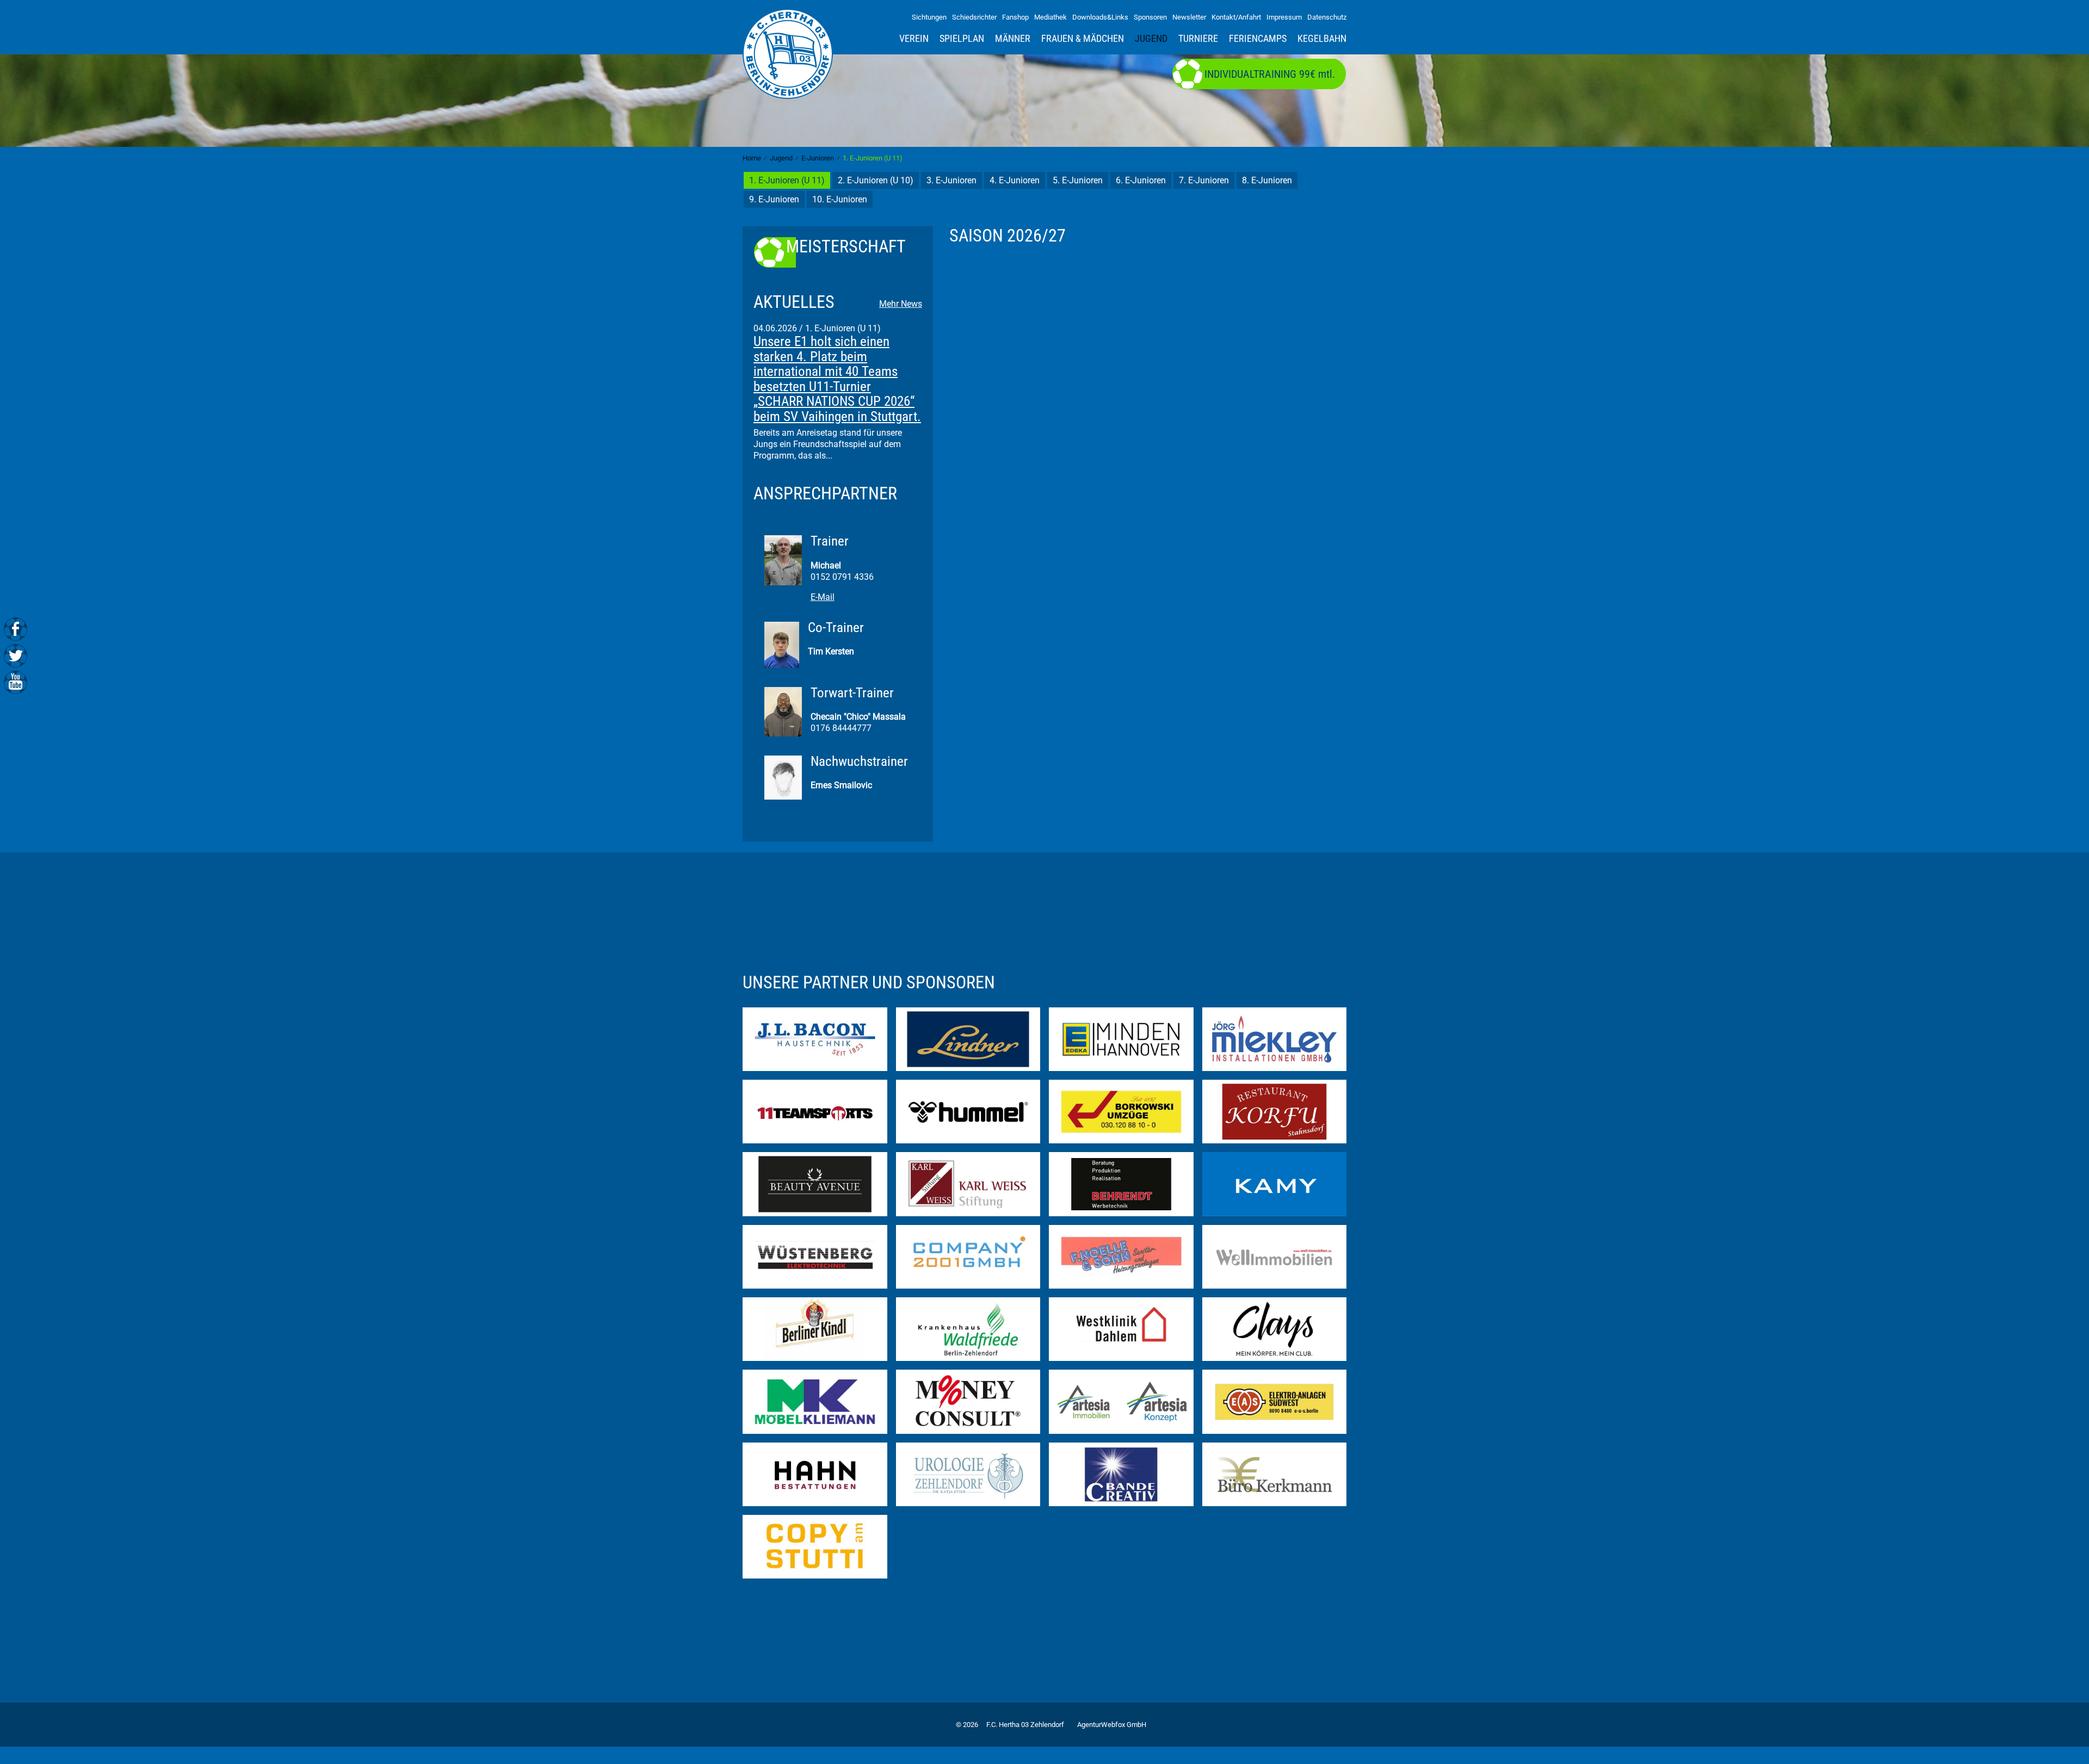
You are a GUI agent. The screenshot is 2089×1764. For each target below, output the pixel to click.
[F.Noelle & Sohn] (1121, 1256)
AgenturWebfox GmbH (1112, 1725)
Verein (914, 39)
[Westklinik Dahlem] (1121, 1329)
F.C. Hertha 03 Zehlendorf (1025, 1725)
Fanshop (1015, 17)
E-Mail (823, 597)
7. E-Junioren (1204, 180)
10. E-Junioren (840, 199)
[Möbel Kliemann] (815, 1401)
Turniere (1198, 39)
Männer (1013, 39)
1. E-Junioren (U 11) (787, 180)
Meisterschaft (846, 247)
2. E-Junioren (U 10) (876, 180)
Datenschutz (1327, 17)
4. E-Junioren (1015, 180)
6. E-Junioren (1141, 180)
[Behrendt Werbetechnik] (1121, 1183)
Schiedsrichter (974, 17)
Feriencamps (1258, 39)
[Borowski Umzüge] (1121, 1111)
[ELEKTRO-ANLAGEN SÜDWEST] (1275, 1401)
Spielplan (962, 39)
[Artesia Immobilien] (1121, 1401)
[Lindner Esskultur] (968, 1038)
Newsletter (1189, 17)
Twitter (16, 655)
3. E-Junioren (951, 180)
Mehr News (901, 304)
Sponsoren (1150, 17)
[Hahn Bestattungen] (815, 1474)
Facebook (16, 629)
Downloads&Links (1100, 17)
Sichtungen (929, 17)
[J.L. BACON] (815, 1038)
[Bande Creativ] (1121, 1474)
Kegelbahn (1322, 39)
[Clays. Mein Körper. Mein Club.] (1275, 1329)
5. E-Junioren (1078, 180)
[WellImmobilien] (1275, 1256)
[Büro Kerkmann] (1275, 1474)
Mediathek (1050, 17)
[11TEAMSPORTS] (815, 1111)
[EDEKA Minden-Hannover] (1121, 1038)
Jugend (1151, 39)
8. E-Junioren (1267, 180)
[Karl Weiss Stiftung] (968, 1183)
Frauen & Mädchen (1083, 39)
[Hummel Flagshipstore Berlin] (968, 1111)
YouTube (16, 681)
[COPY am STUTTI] (815, 1546)
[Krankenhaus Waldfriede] (968, 1329)
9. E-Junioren (774, 199)
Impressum (1284, 17)
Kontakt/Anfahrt (1236, 17)
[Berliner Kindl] (815, 1329)
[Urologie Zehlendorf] (968, 1474)
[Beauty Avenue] (815, 1183)
